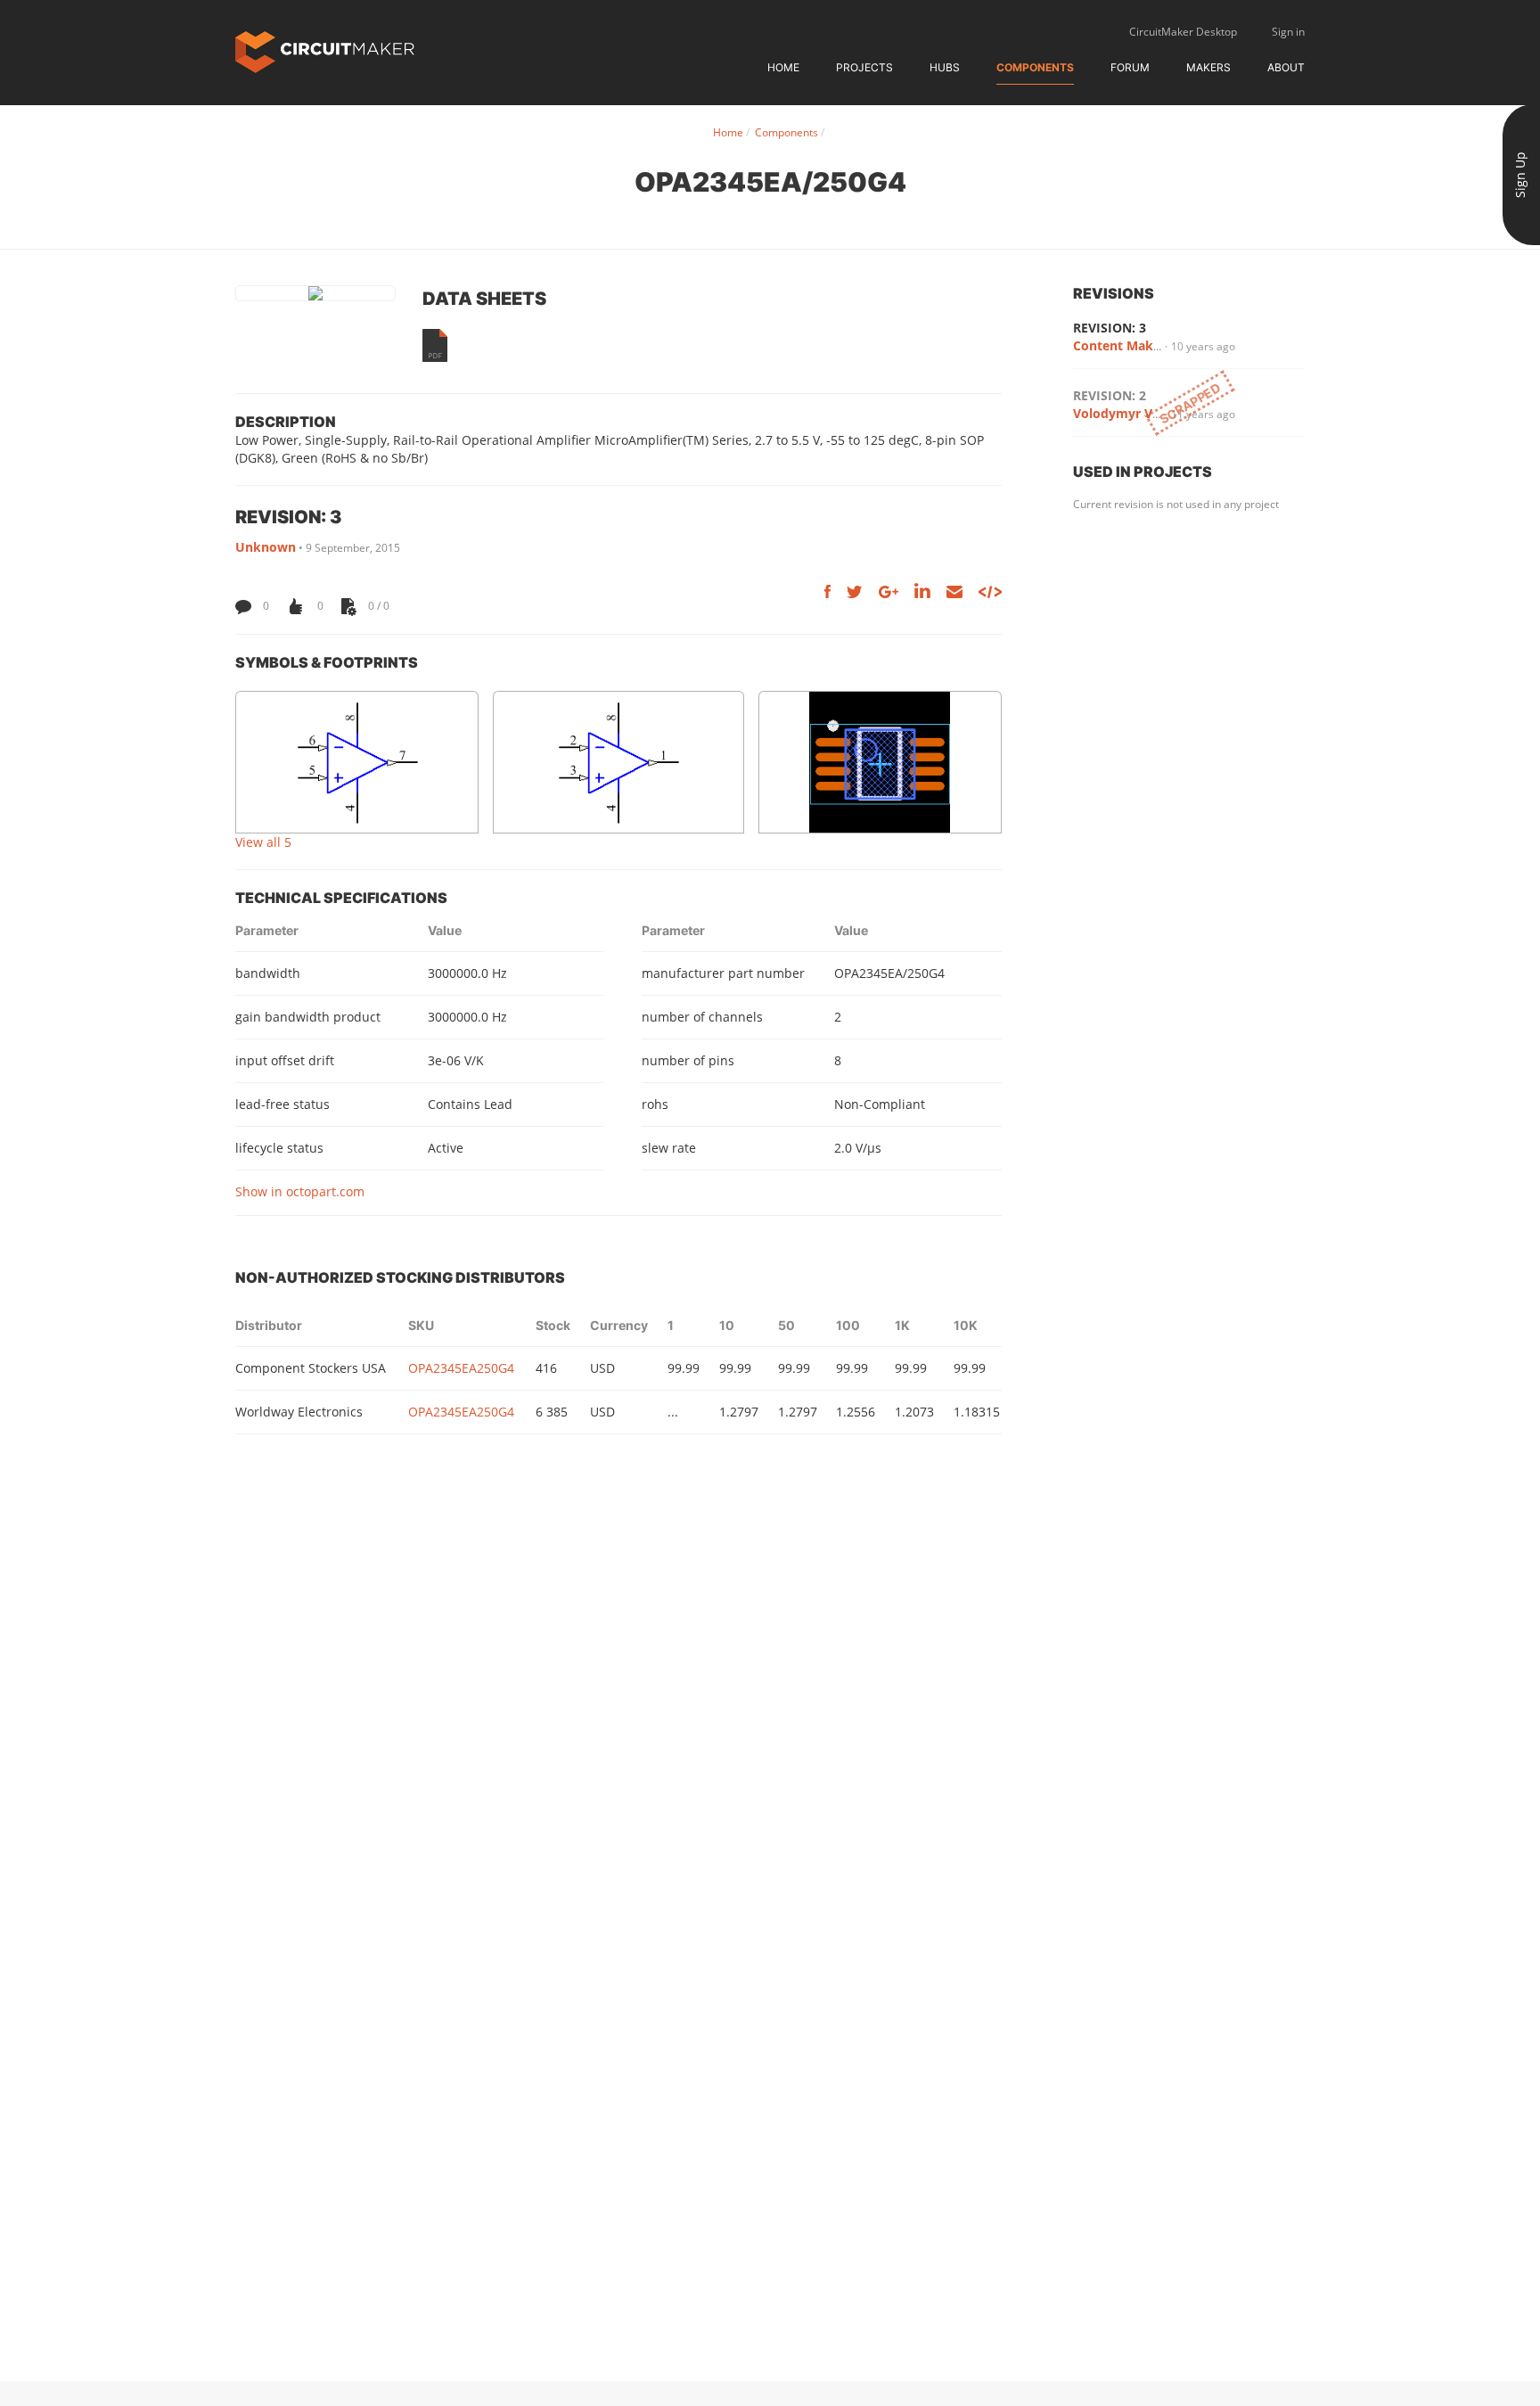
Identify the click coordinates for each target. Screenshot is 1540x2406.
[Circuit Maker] (325, 50)
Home (783, 67)
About (1286, 67)
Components (1035, 67)
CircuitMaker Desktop (1183, 32)
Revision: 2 (1110, 395)
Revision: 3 (1110, 328)
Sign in (1288, 32)
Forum (1130, 67)
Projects (864, 67)
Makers (1208, 67)
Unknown (266, 547)
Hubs (945, 67)
